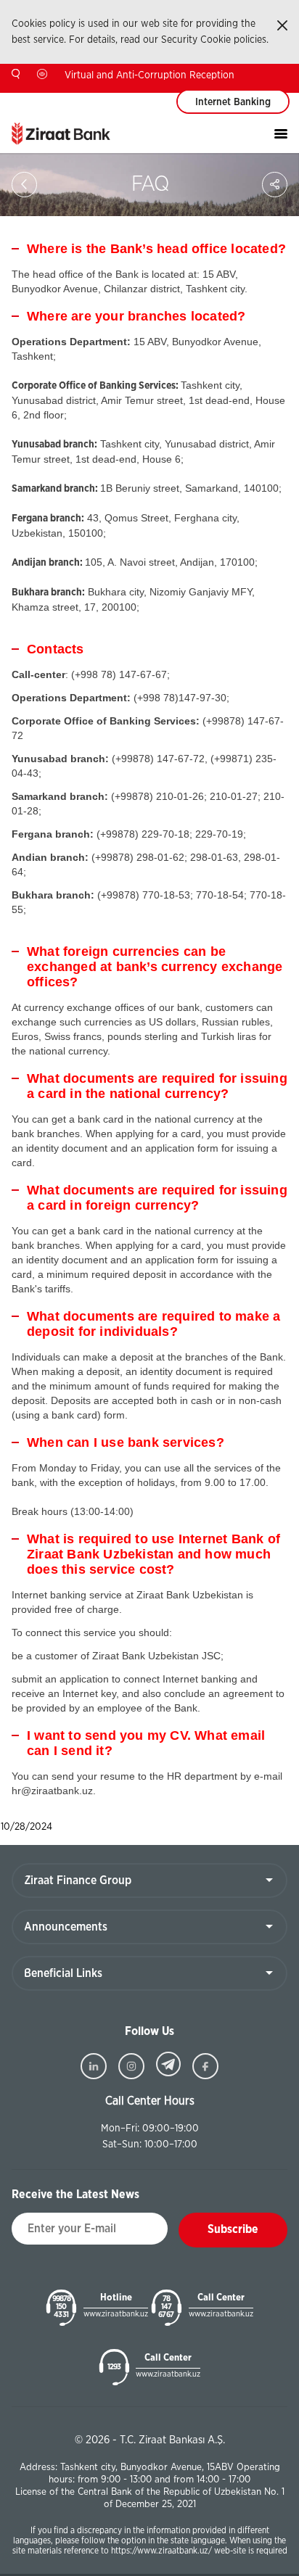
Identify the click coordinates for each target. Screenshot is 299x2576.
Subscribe (233, 2229)
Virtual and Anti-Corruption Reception (149, 75)
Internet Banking (233, 102)
